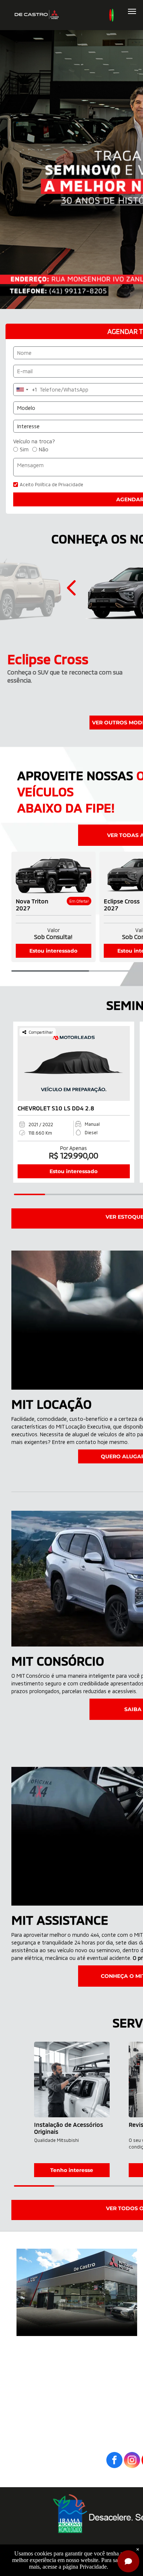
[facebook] (114, 2461)
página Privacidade (85, 2567)
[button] (73, 588)
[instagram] (132, 2461)
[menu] (132, 11)
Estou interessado (53, 951)
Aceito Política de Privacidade (52, 484)
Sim (24, 449)
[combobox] (25, 390)
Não (44, 449)
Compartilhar (41, 1032)
